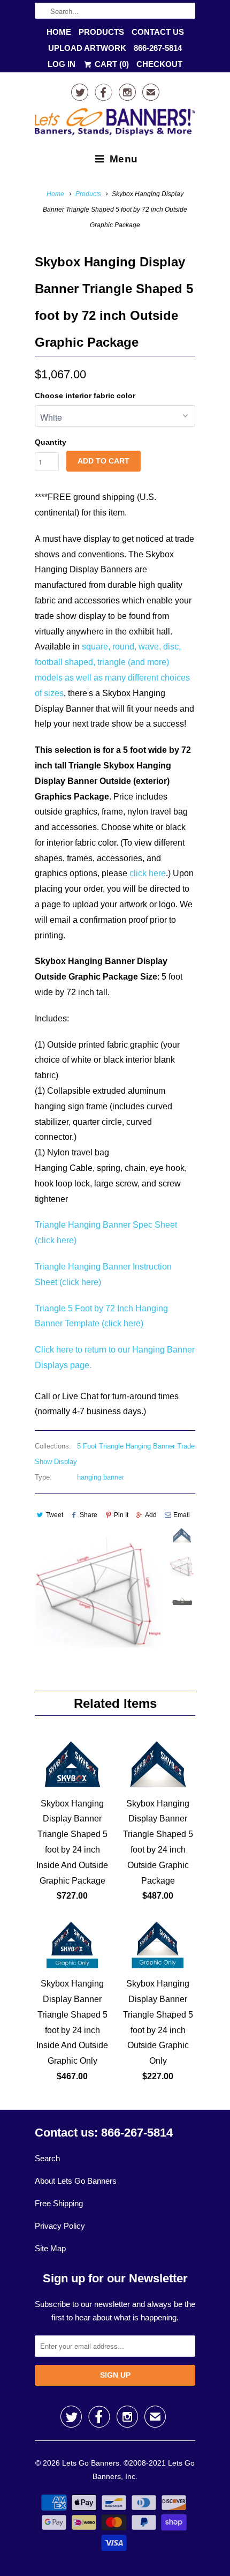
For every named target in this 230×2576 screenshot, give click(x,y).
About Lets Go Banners (76, 2181)
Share (89, 1515)
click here (148, 873)
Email (182, 1515)
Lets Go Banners (91, 2463)
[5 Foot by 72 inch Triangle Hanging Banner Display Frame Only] (99, 1592)
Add (151, 1515)
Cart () (111, 64)
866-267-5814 (158, 48)
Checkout (159, 64)
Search (47, 2158)
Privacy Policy (60, 2226)
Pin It (121, 1515)
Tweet (55, 1515)
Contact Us (158, 32)
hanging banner (101, 1477)
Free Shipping (59, 2203)
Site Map (50, 2248)
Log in (62, 64)
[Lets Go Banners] (115, 124)
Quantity (51, 442)
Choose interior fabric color (85, 395)
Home (59, 32)
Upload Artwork (87, 48)
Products (101, 32)
